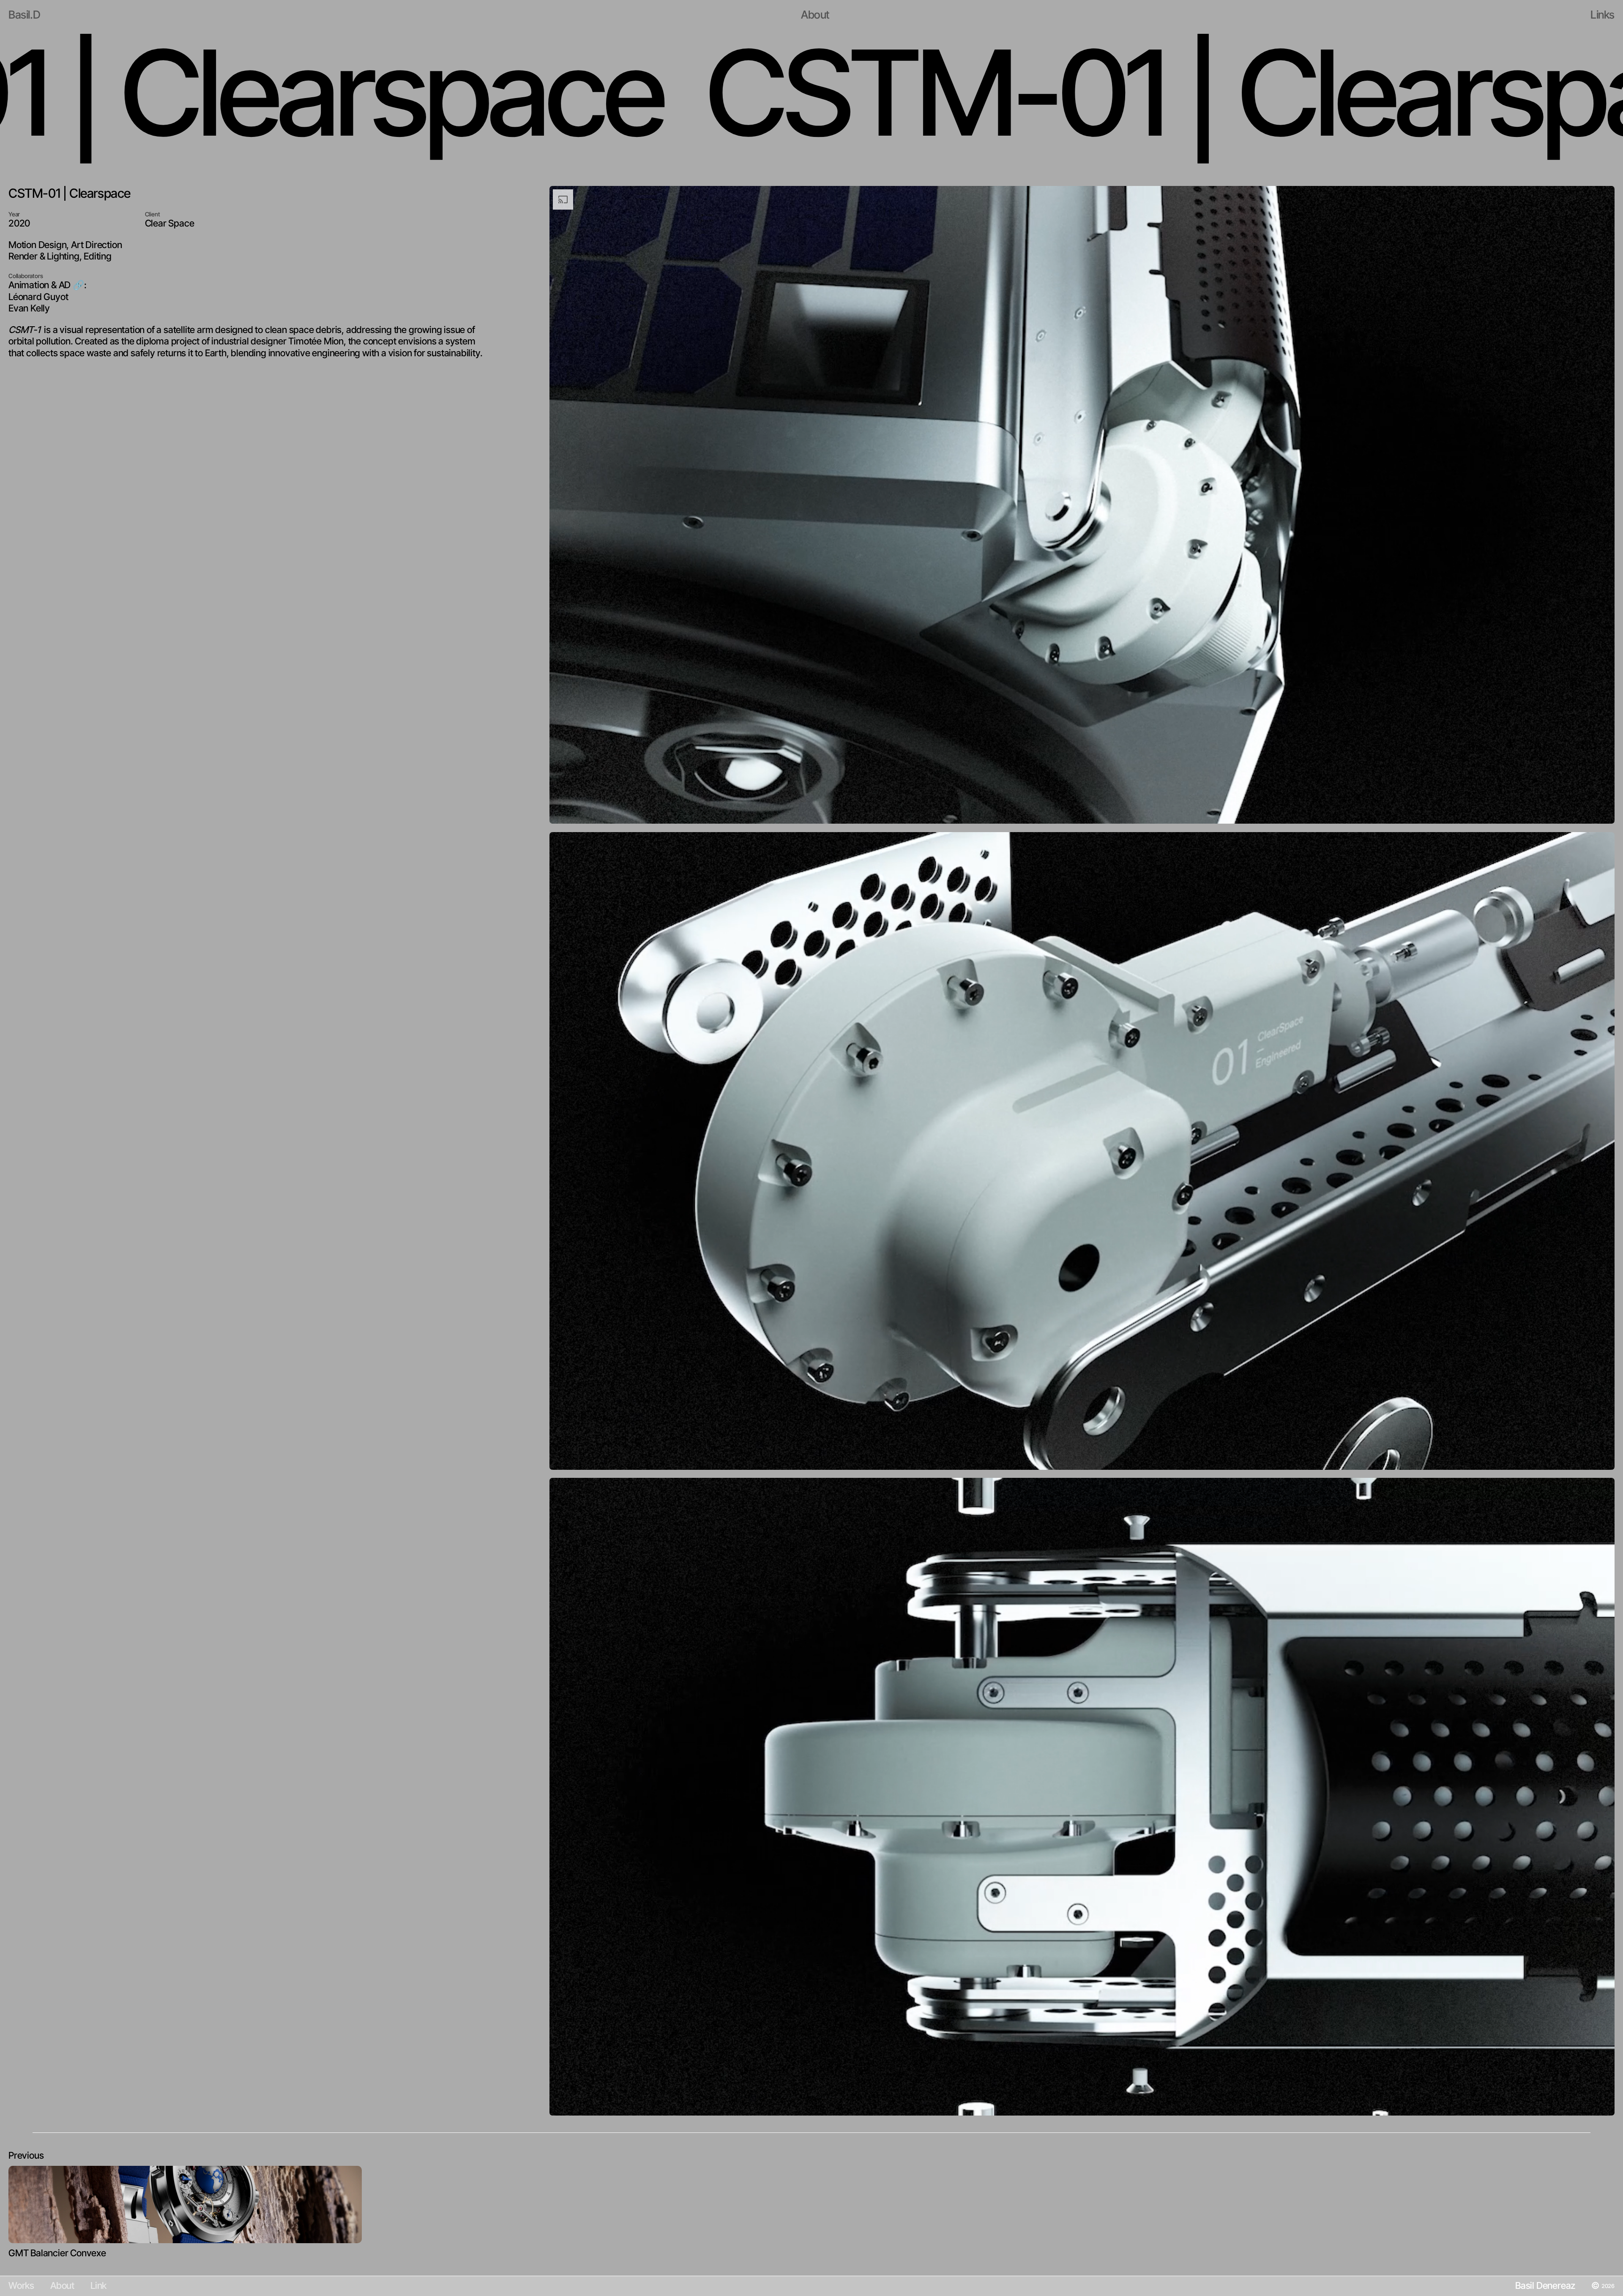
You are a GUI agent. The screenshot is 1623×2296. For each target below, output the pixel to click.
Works (21, 2285)
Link (98, 2285)
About (62, 2285)
